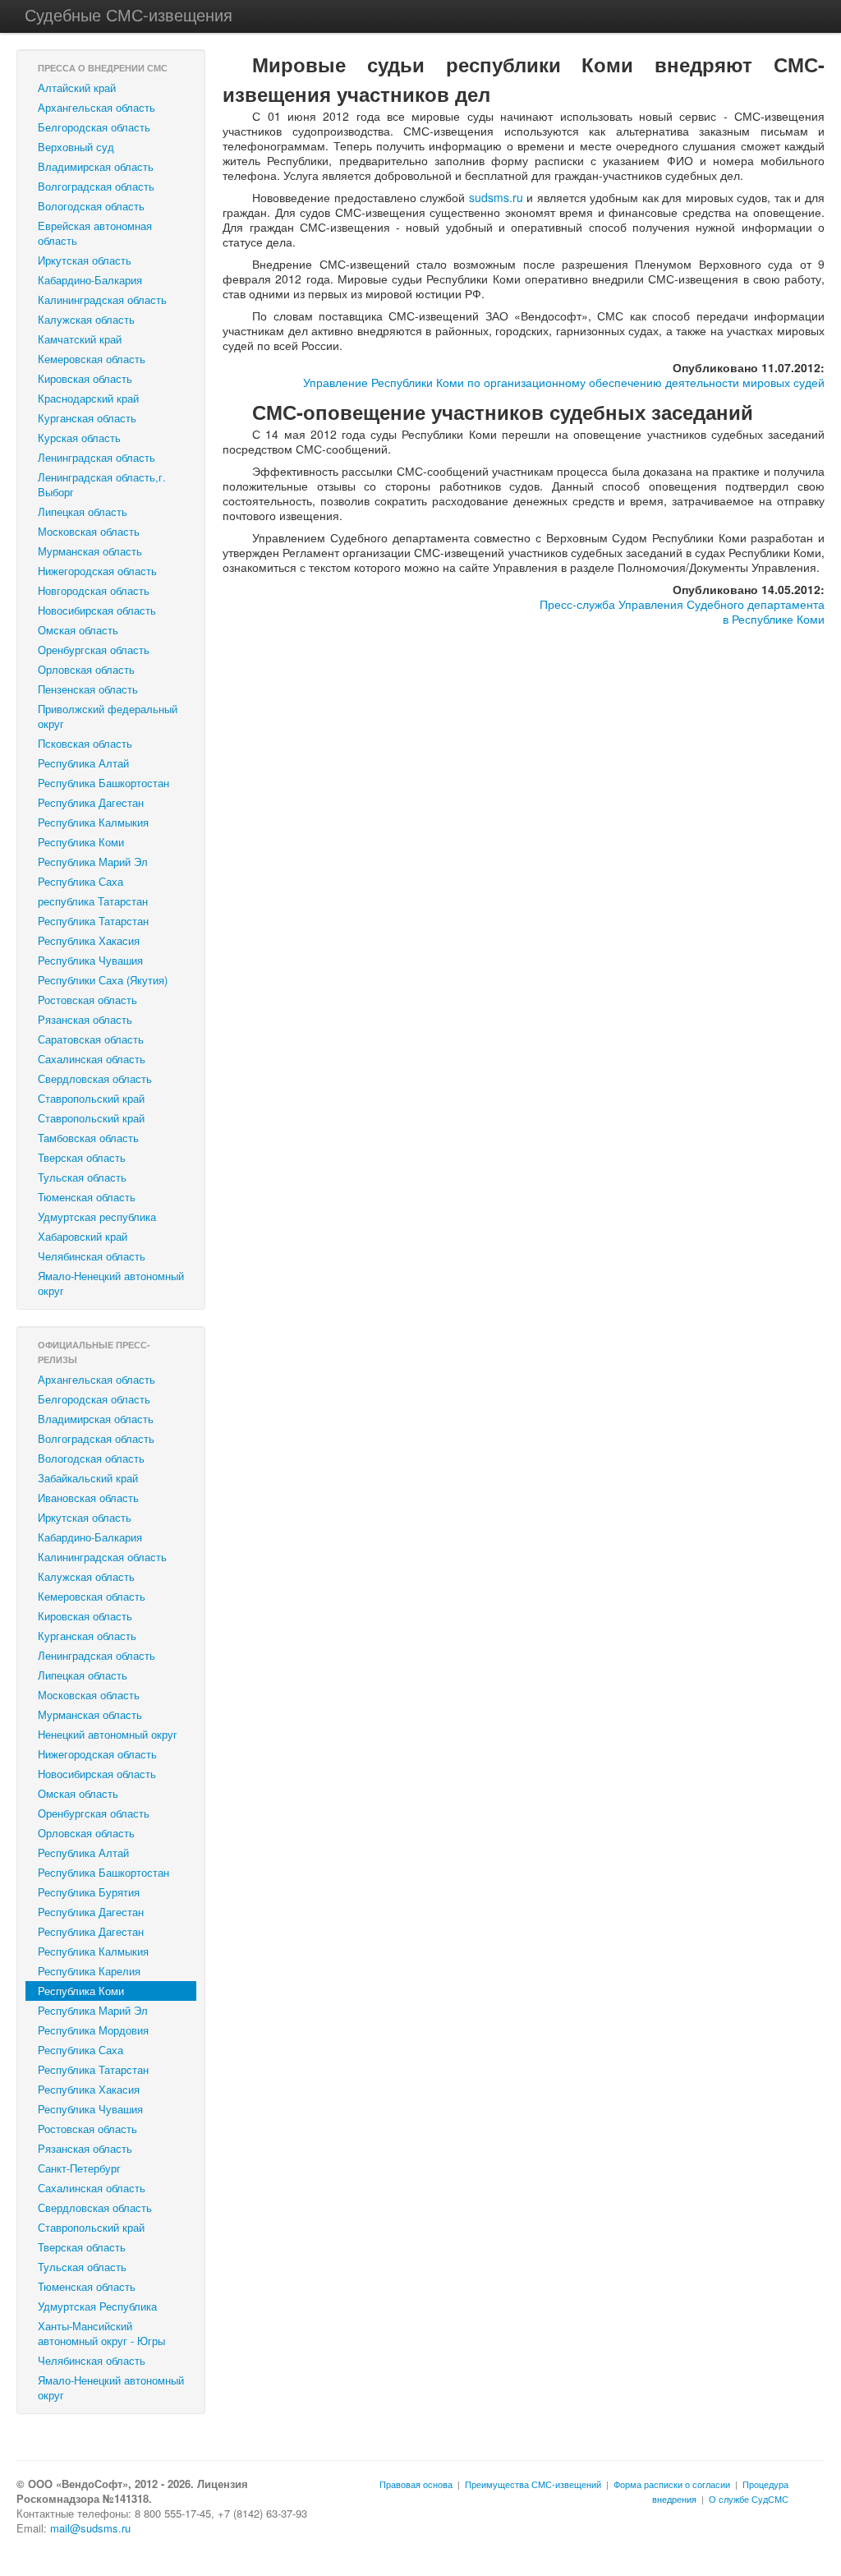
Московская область (89, 531)
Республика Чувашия (90, 960)
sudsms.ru (496, 197)
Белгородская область (94, 127)
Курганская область (87, 418)
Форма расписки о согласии (672, 2484)
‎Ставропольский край (91, 1118)
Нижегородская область (97, 571)
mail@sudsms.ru (90, 2528)
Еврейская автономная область (95, 233)
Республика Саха (80, 881)
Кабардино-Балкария (90, 280)
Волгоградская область (96, 186)
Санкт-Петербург (79, 2168)
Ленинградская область (97, 457)
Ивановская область (88, 1498)
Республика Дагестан (91, 802)
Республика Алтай (83, 763)
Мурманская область (90, 551)
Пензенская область (88, 689)
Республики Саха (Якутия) (103, 980)
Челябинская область (92, 1256)
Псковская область (85, 743)
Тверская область (82, 1157)
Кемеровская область (92, 359)
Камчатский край (80, 339)
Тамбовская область (88, 1138)
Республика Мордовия (93, 2030)
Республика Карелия (89, 1971)
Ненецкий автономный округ (108, 1734)
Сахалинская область (92, 1059)
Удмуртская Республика (97, 2306)
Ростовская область (87, 1000)
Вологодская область (91, 206)
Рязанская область (85, 1019)
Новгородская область (94, 590)
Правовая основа (416, 2484)
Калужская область (86, 319)
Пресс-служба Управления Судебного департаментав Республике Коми (682, 611)
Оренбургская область (94, 650)
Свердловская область (95, 1078)
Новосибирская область (97, 610)
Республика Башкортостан (103, 783)
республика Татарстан (93, 901)
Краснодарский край (88, 398)
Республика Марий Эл (93, 862)
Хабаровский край (83, 1236)
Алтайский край (77, 88)
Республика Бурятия (89, 1892)
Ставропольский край (91, 1098)
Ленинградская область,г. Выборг (102, 484)
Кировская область (85, 378)
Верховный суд (76, 147)
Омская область (78, 630)
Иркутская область (85, 260)
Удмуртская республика (97, 1217)
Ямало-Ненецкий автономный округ (111, 1283)
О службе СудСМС (749, 2499)
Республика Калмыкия (93, 822)
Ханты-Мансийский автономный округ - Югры (101, 2333)
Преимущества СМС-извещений (533, 2484)
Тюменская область (87, 1197)
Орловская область (86, 669)
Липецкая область (83, 512)
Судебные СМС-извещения (129, 14)
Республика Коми (81, 842)
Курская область (79, 438)
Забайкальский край (88, 1478)
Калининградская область (102, 300)
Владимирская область (96, 166)
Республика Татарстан (93, 921)
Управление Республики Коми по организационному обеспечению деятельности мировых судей (564, 382)
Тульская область (82, 1177)
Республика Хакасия (89, 940)
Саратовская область (91, 1039)
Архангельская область (97, 107)
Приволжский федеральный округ (108, 716)
